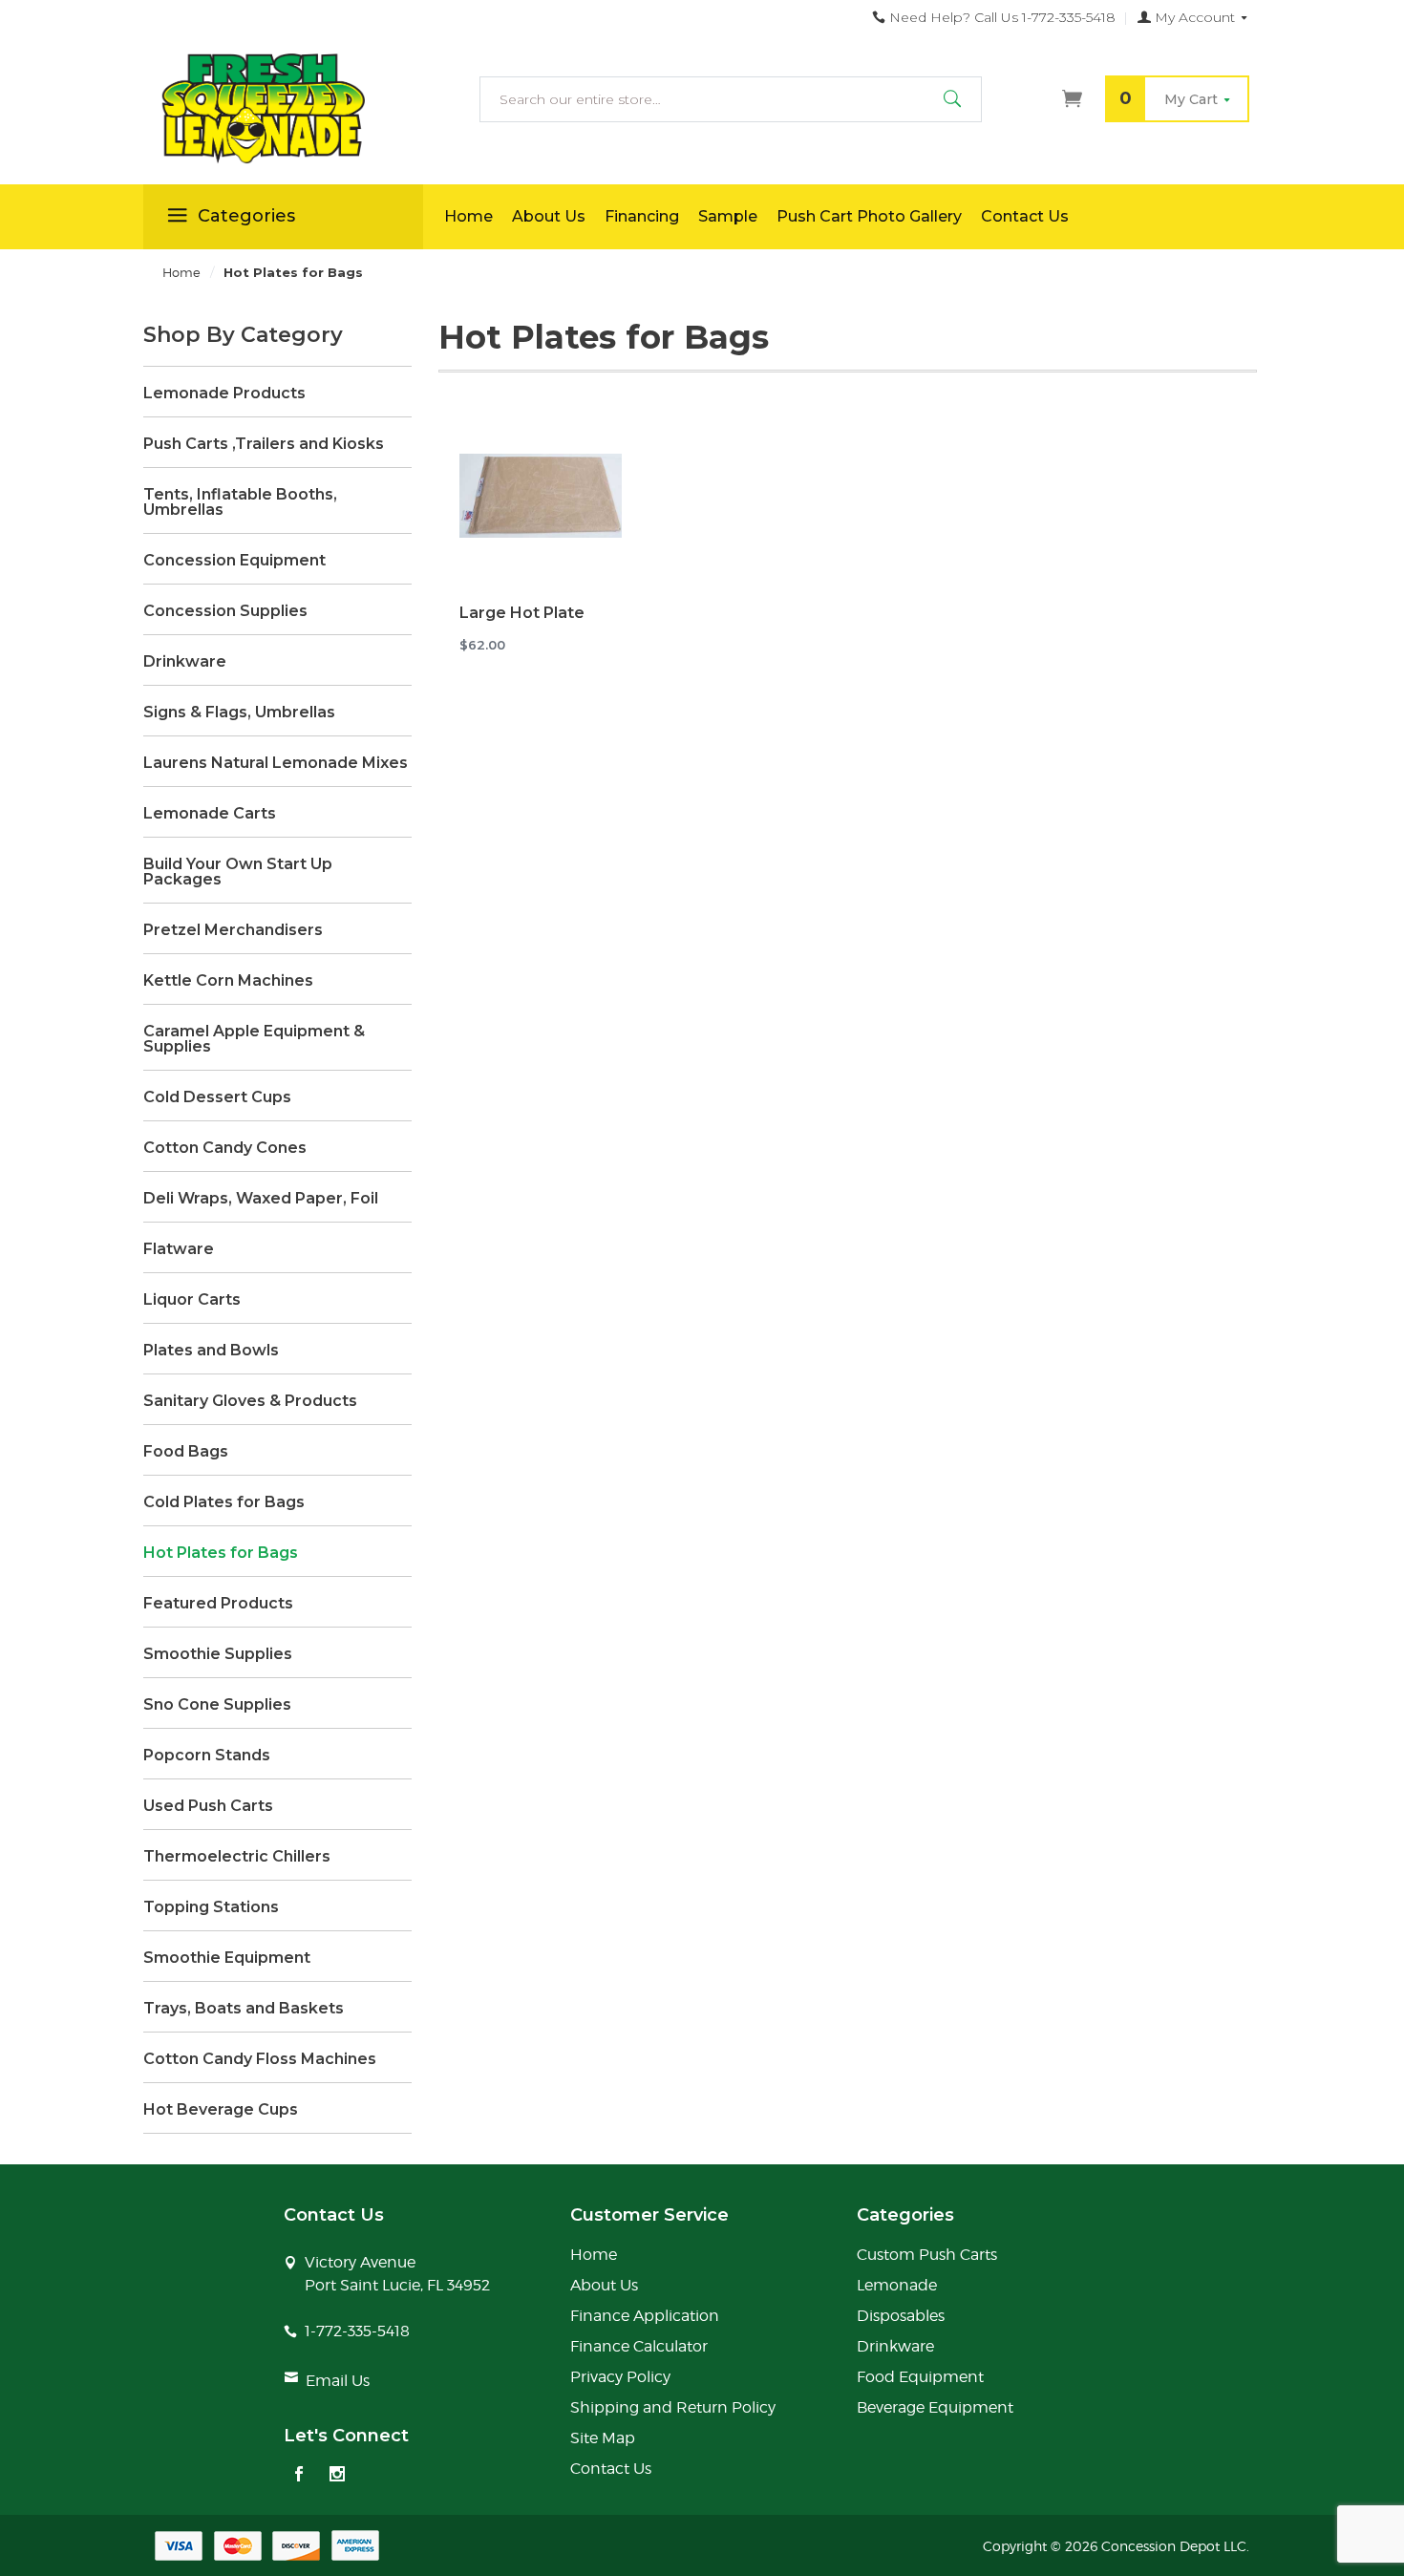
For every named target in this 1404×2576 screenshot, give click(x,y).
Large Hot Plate (522, 613)
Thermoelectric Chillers (237, 1857)
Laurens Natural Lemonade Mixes (276, 763)
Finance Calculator (639, 2346)
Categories (246, 216)
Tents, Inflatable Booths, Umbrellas (240, 502)
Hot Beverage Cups (221, 2110)
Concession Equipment (234, 561)
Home (468, 216)
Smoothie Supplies (218, 1654)
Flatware (179, 1249)
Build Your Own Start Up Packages (238, 872)
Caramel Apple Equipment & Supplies (254, 1039)
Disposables (901, 2316)
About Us (549, 216)
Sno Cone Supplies (217, 1705)
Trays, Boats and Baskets (244, 2009)
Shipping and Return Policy (673, 2407)
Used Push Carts (208, 1806)
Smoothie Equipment (227, 1958)
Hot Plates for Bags (221, 1553)
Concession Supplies (225, 611)
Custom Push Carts (927, 2255)
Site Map (603, 2438)
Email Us (338, 2381)
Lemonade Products (224, 394)
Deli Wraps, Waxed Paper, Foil (261, 1199)
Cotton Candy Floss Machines (260, 2059)
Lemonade (897, 2285)
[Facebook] (299, 2476)
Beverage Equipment (935, 2407)
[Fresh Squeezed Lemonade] (283, 109)
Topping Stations (211, 1907)
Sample (728, 216)
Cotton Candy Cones (225, 1148)
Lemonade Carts (210, 814)
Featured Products (218, 1604)
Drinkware (185, 662)
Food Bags (186, 1452)
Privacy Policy (620, 2377)
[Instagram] (337, 2476)
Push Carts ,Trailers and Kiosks (264, 444)
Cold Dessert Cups (217, 1097)
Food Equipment (920, 2377)
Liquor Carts (192, 1300)
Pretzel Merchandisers (233, 930)
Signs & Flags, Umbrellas (239, 713)
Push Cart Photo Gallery (869, 216)
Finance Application (645, 2316)
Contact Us (1025, 216)
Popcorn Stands (207, 1756)
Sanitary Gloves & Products (250, 1401)
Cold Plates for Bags (224, 1502)
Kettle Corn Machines (228, 981)
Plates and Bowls (211, 1351)
